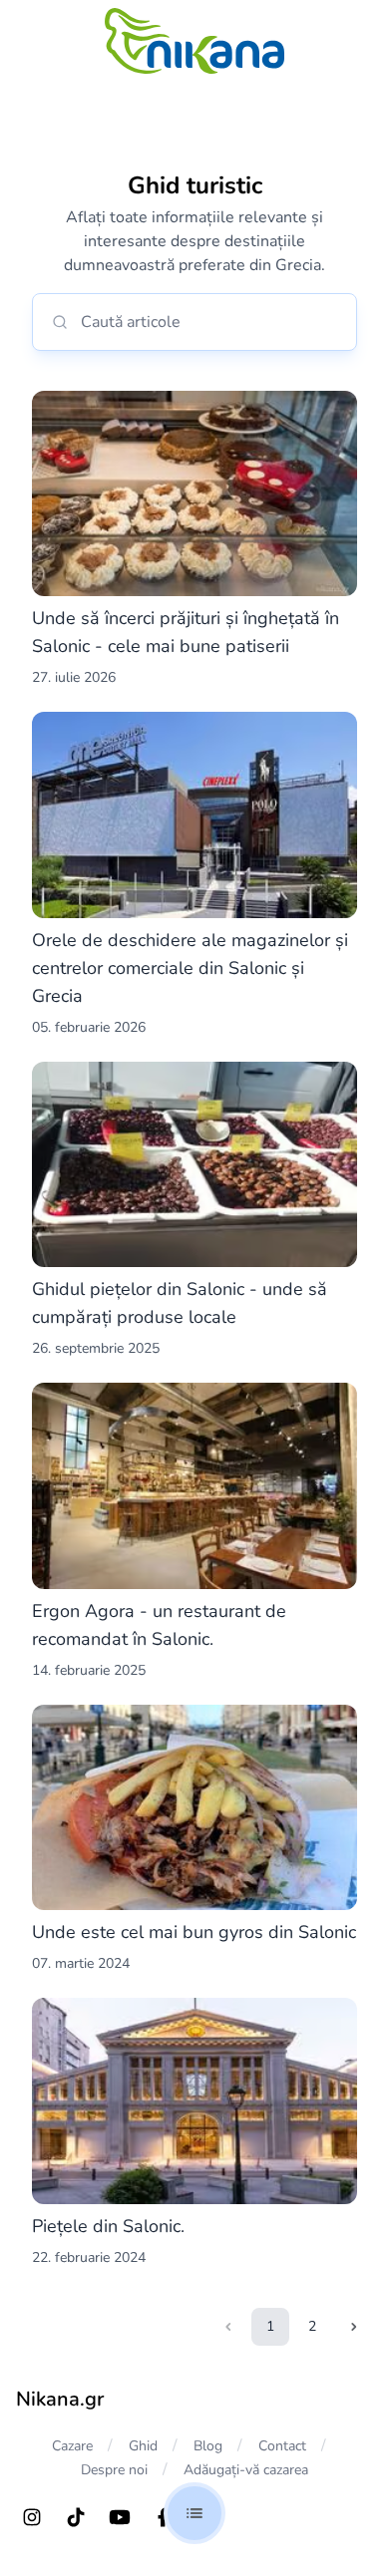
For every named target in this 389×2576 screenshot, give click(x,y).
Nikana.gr (60, 2399)
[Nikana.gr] (194, 41)
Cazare (72, 2446)
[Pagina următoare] (354, 2327)
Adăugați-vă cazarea (246, 2470)
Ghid (143, 2446)
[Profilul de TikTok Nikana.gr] (76, 2517)
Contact (282, 2446)
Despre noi (114, 2470)
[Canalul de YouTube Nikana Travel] (120, 2517)
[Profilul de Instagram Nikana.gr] (32, 2517)
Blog (208, 2446)
